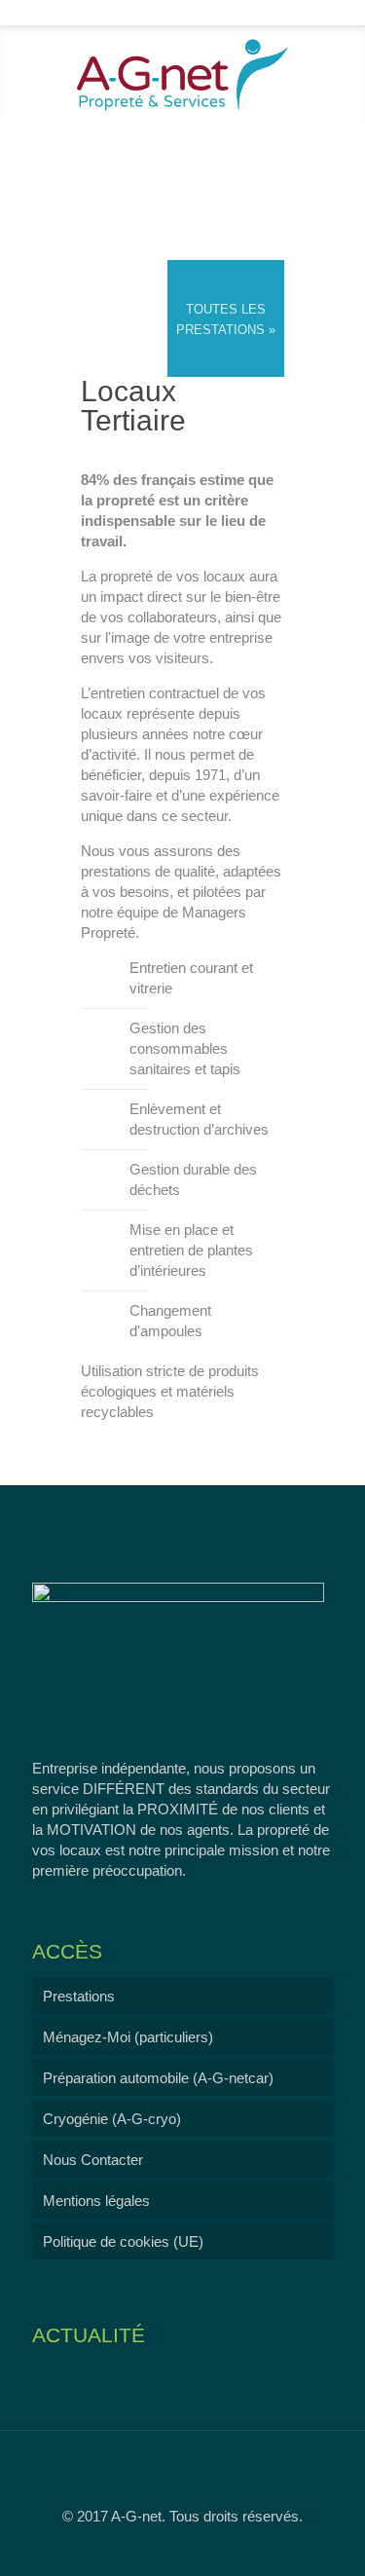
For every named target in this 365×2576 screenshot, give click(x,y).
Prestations (79, 1996)
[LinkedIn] (195, 10)
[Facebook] (170, 10)
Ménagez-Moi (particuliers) (128, 2037)
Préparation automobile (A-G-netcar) (158, 2078)
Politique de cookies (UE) (123, 2241)
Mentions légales (96, 2201)
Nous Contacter (93, 2160)
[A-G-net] (182, 74)
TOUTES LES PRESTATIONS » (226, 319)
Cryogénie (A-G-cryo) (112, 2119)
